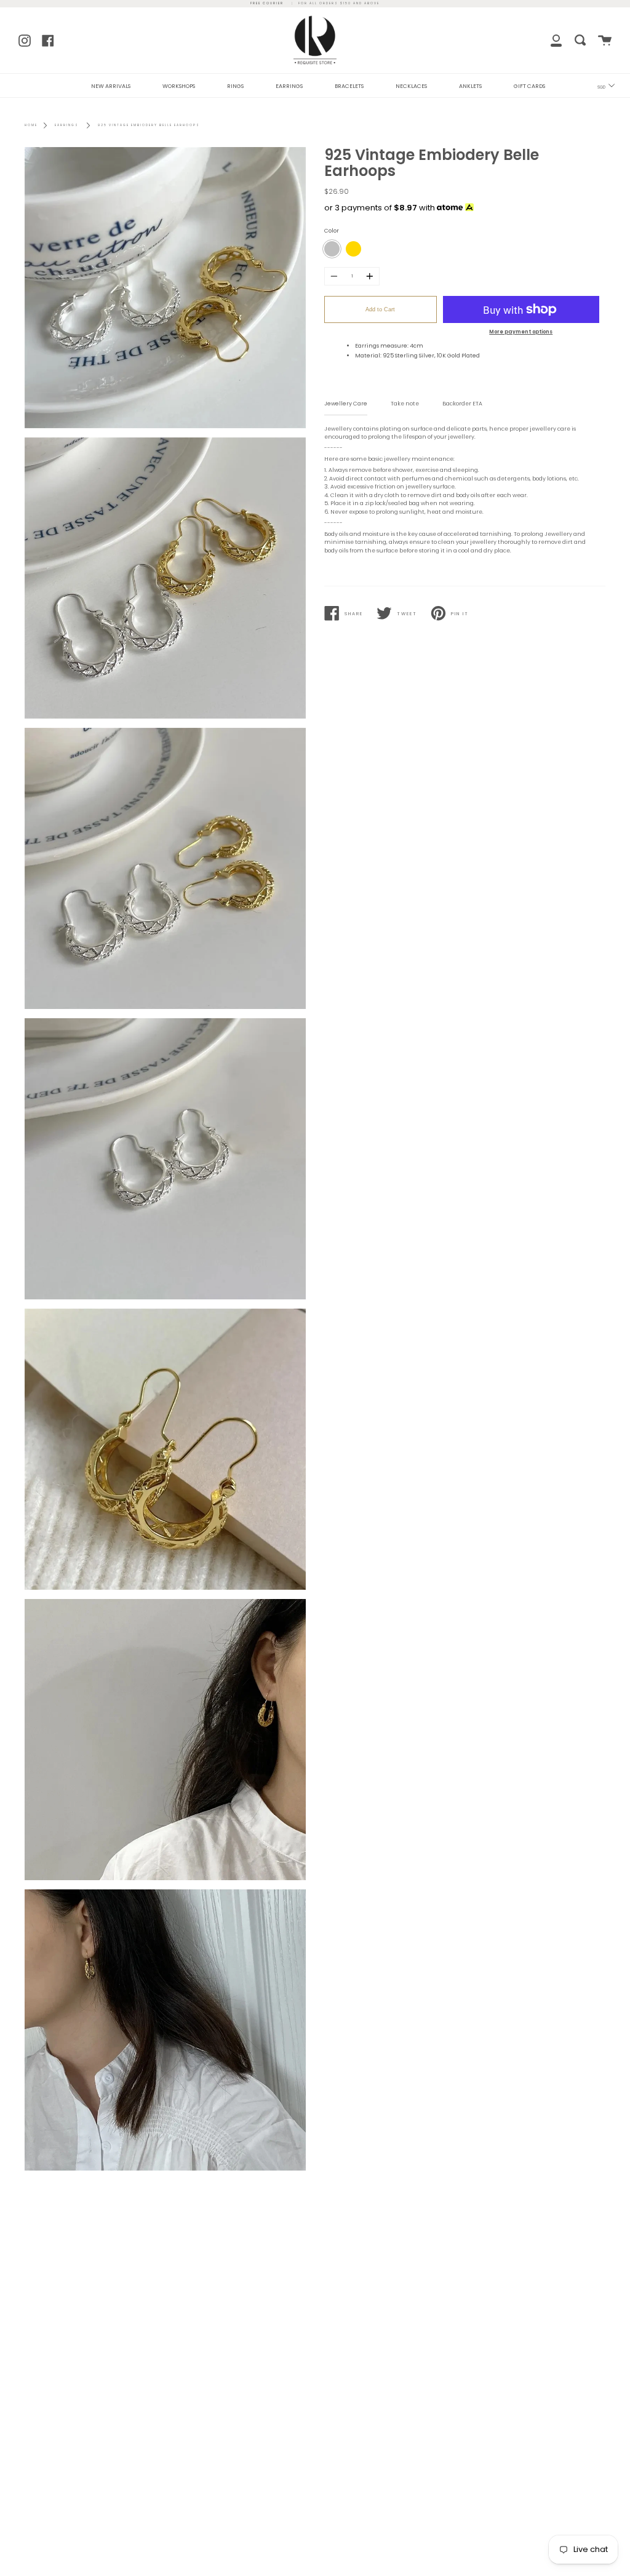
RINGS (235, 86)
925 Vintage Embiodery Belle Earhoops (149, 125)
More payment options (521, 332)
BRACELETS (349, 86)
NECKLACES (411, 86)
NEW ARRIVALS (111, 86)
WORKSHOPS (179, 86)
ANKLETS (470, 86)
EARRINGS (289, 86)
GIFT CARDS (529, 86)
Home (31, 125)
